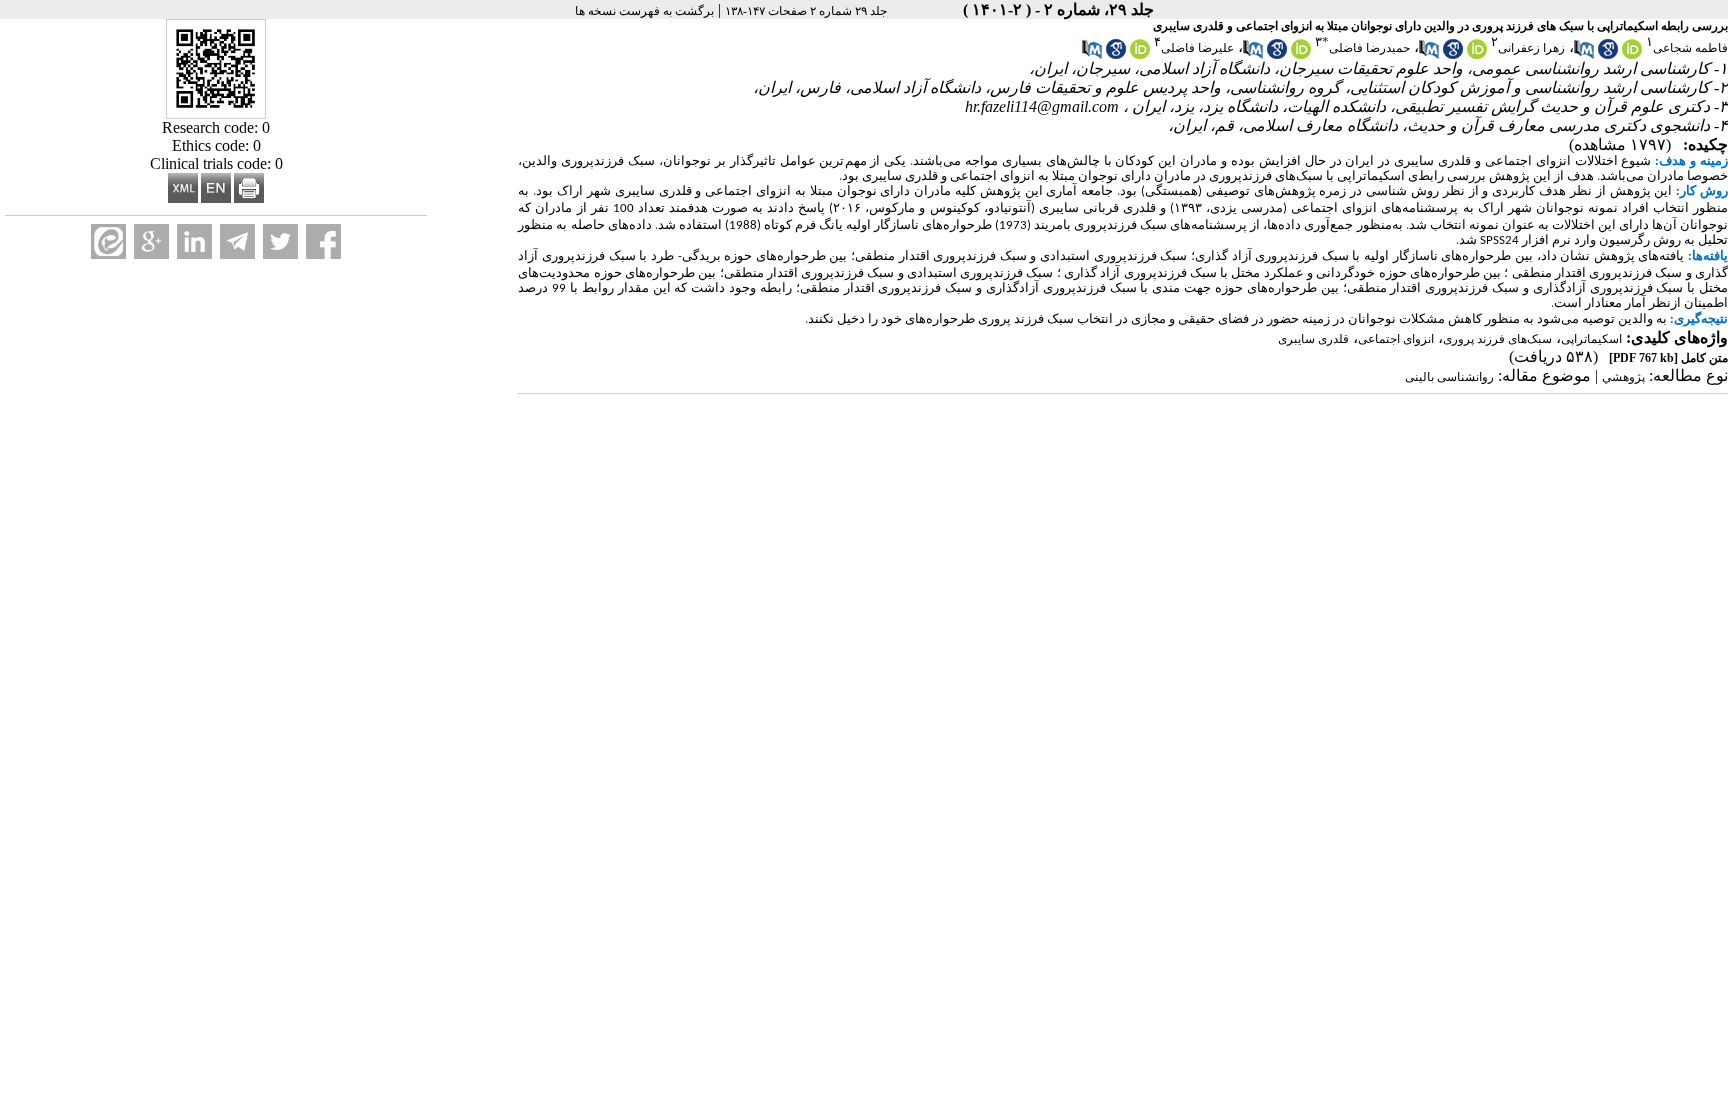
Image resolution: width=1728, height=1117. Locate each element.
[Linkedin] (194, 241)
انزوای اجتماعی (1396, 339)
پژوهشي (1623, 377)
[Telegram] (237, 241)
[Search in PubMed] (1584, 55)
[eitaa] (108, 241)
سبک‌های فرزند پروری (1497, 339)
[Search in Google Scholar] (1608, 55)
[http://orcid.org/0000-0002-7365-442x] (1632, 55)
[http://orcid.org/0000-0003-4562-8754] (1477, 55)
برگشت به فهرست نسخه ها (644, 11)
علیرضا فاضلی (1197, 48)
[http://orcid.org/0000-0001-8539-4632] (1301, 55)
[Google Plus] (151, 241)
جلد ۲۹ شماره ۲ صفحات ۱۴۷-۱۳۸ (806, 11)
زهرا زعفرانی (1531, 48)
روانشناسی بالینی (1449, 377)
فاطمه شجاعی (1690, 48)
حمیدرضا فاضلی (1369, 48)
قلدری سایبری (1313, 339)
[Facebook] (323, 241)
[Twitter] (280, 241)
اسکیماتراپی (1591, 339)
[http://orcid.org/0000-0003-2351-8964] (1140, 55)
